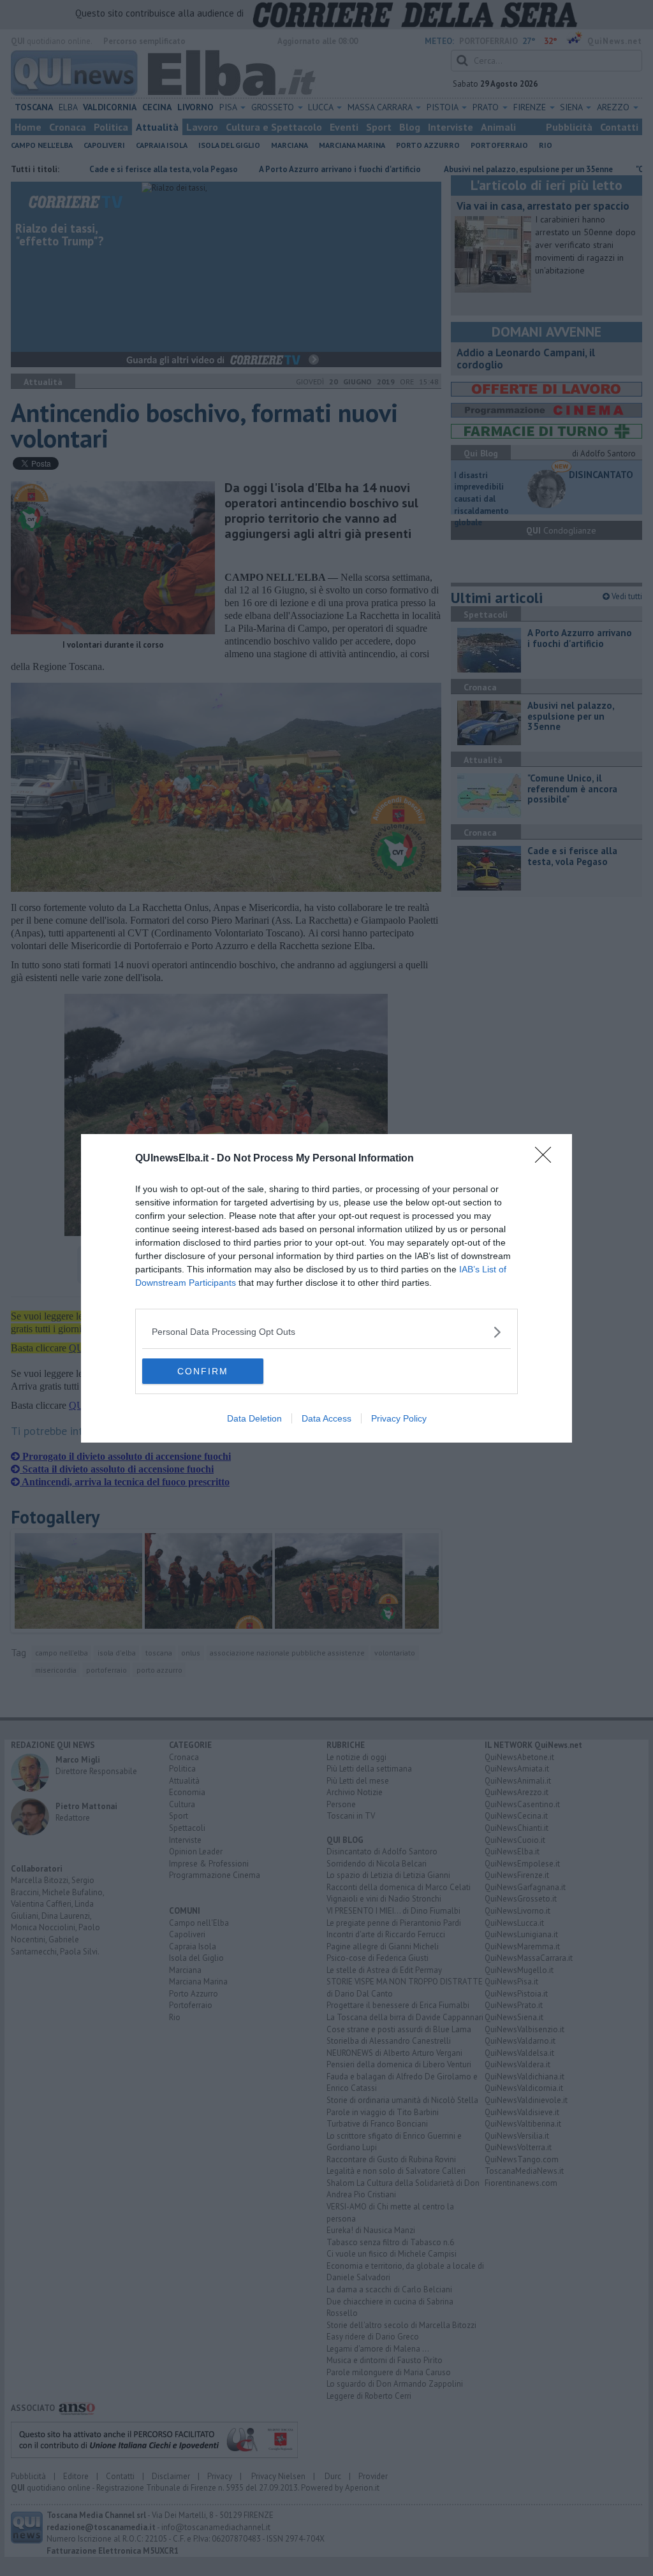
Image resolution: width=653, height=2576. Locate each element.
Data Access (326, 1418)
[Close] (547, 1159)
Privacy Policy (399, 1418)
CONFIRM (203, 1371)
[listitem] (326, 1332)
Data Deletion (254, 1418)
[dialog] (326, 1288)
